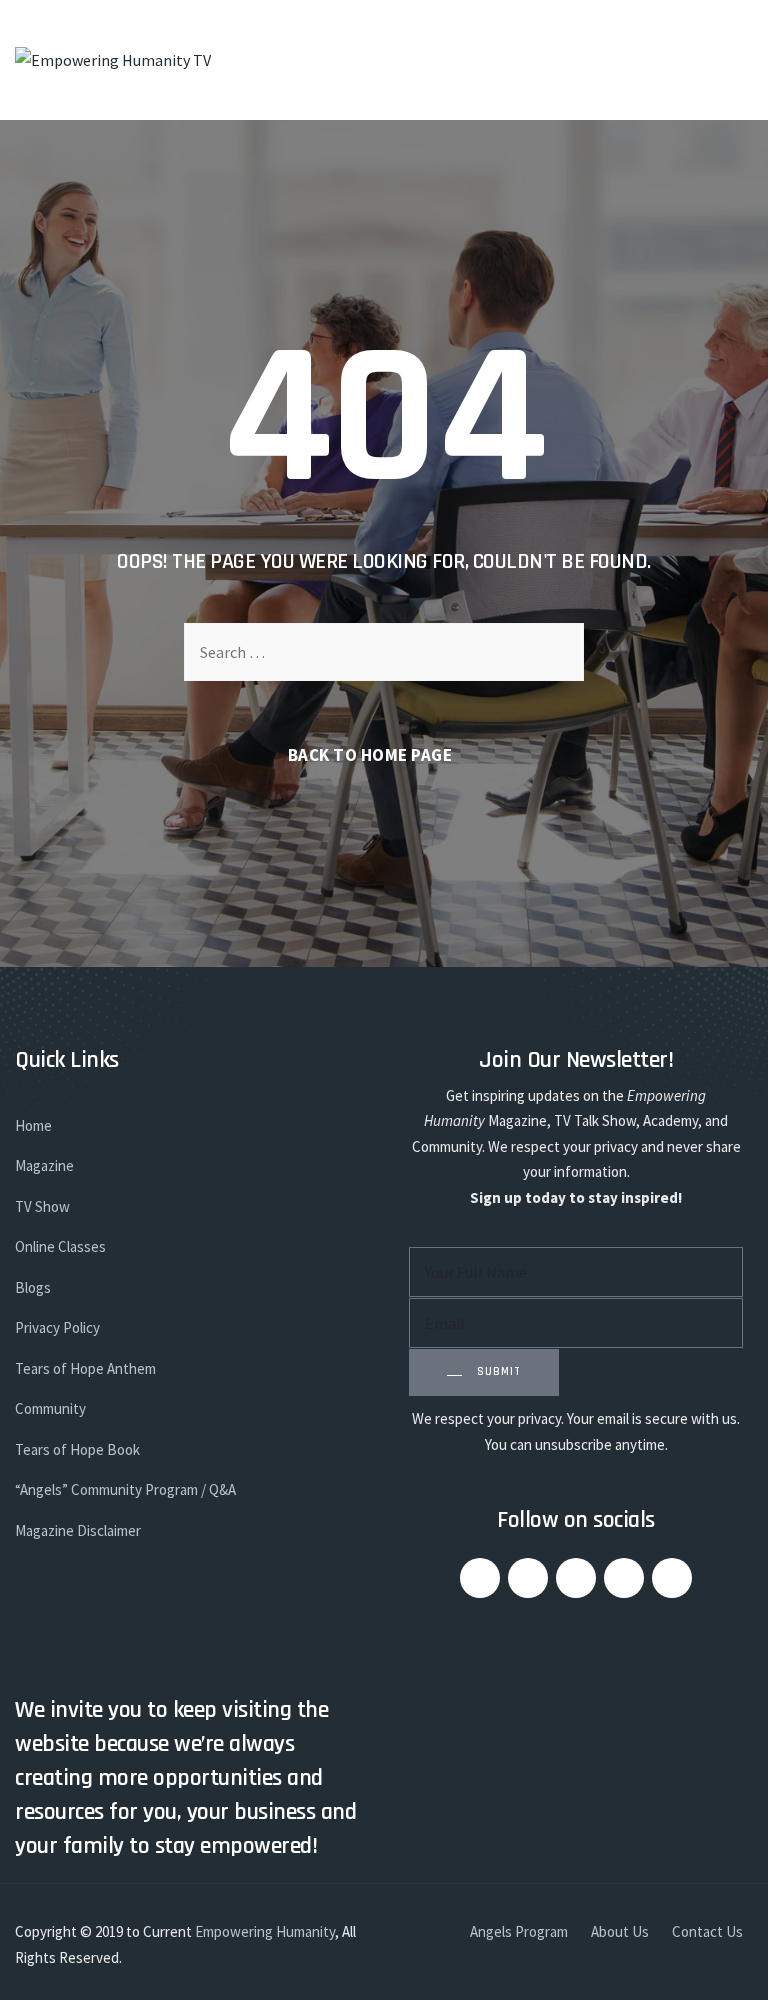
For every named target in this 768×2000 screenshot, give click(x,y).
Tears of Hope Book (77, 1449)
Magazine (44, 1165)
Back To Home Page (370, 755)
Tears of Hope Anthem (85, 1368)
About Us (620, 1931)
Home (33, 1125)
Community (50, 1408)
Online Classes (60, 1246)
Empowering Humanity (265, 1931)
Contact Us (707, 1931)
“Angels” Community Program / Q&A (125, 1489)
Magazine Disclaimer (78, 1530)
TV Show (42, 1206)
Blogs (33, 1287)
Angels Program (519, 1931)
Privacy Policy (57, 1327)
